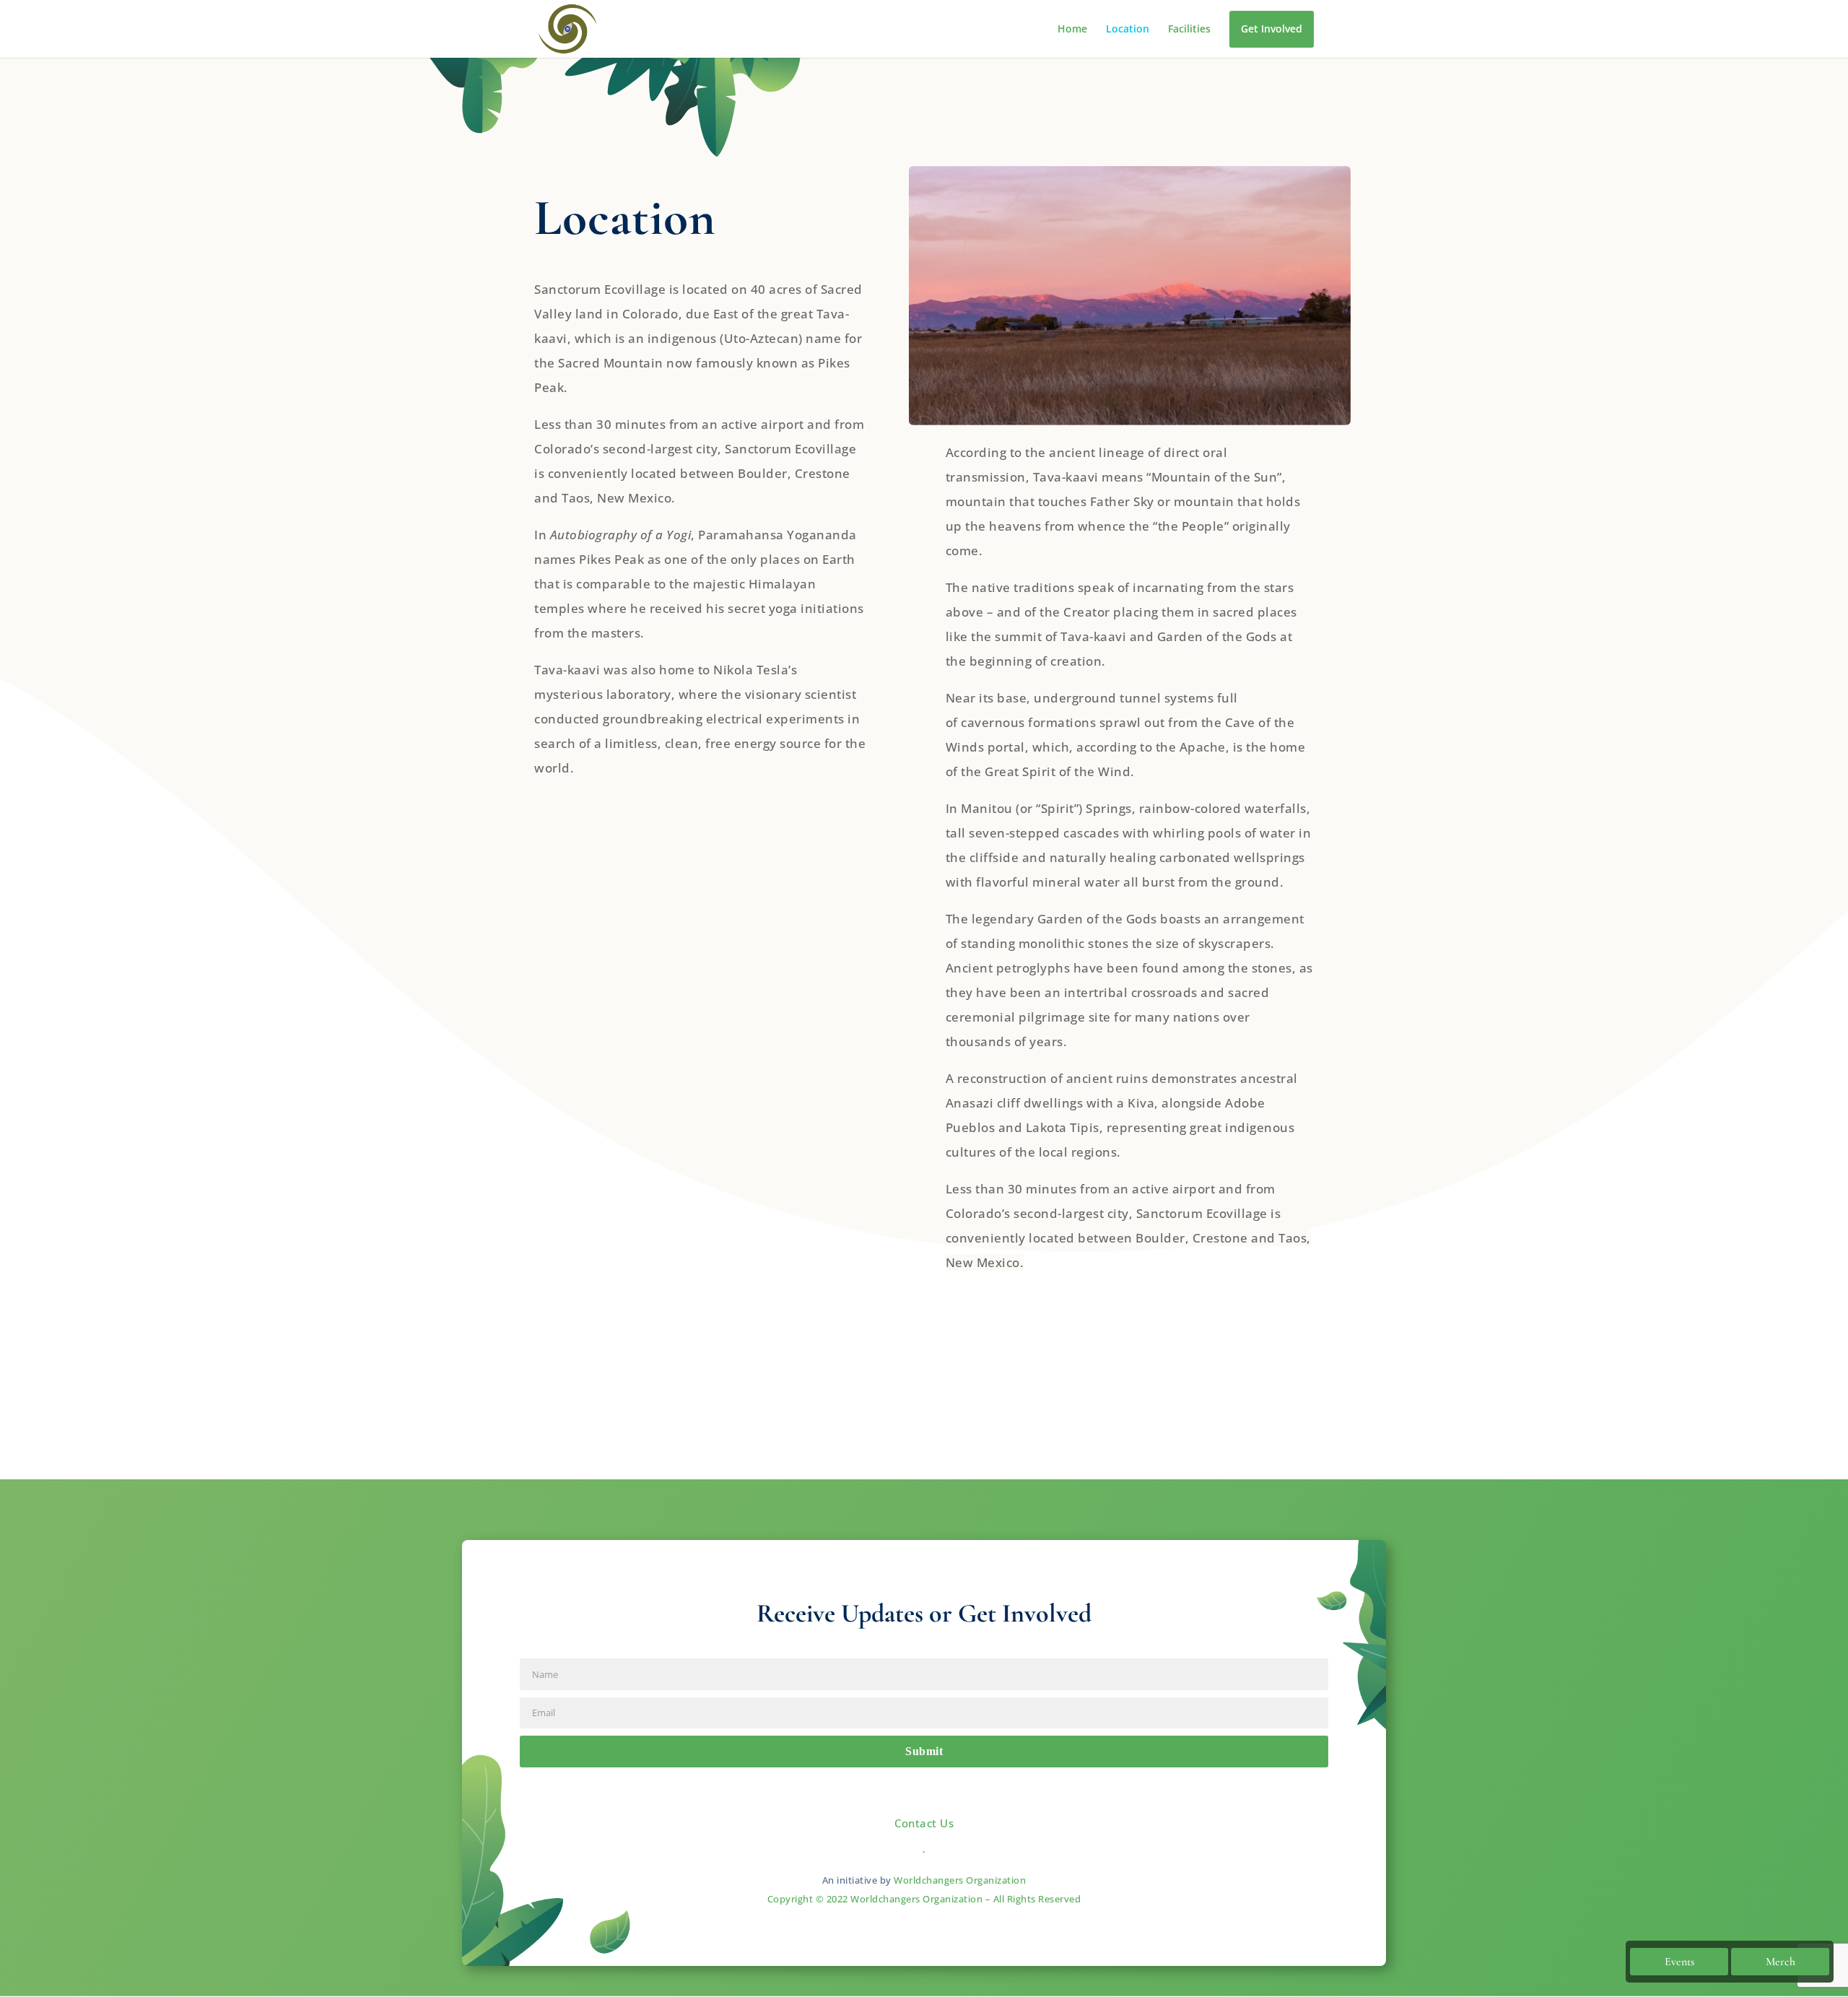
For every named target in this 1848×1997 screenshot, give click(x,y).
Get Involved (1272, 29)
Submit (924, 1751)
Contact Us (924, 1823)
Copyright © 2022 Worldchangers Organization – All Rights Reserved (924, 1899)
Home (1072, 30)
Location (1128, 30)
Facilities (1189, 30)
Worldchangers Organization (960, 1880)
